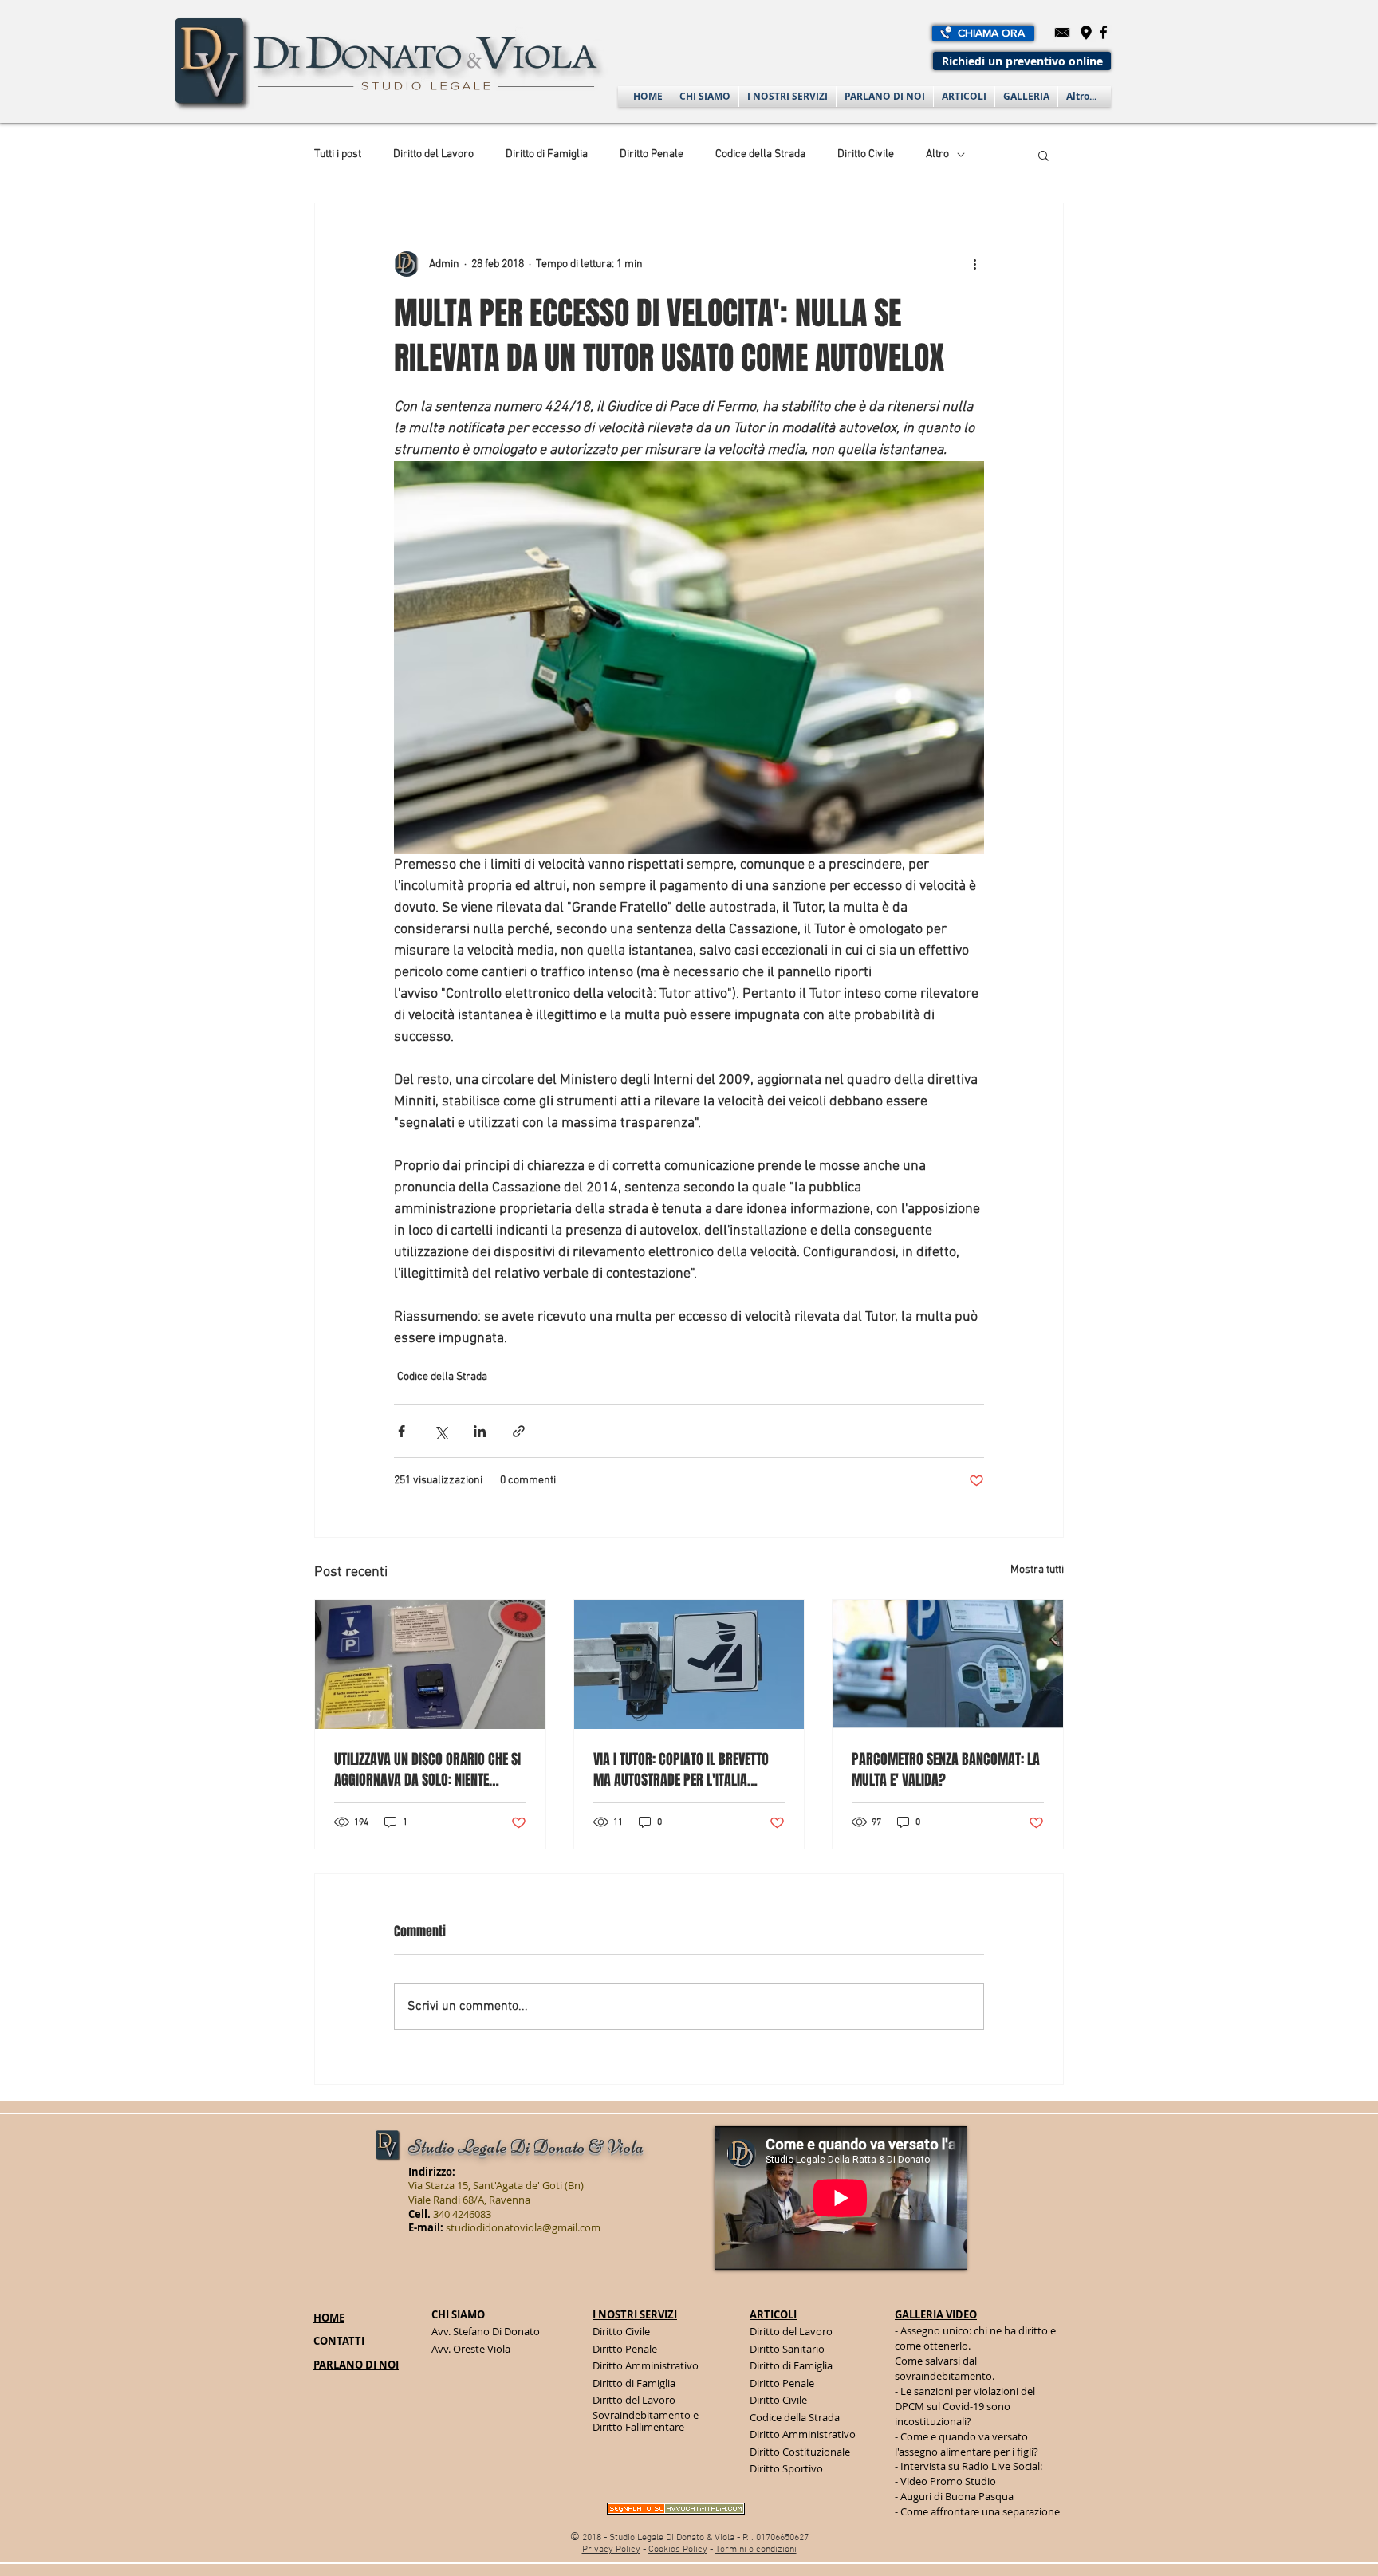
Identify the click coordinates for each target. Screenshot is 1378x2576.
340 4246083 (463, 2214)
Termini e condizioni (756, 2550)
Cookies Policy (678, 2550)
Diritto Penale (652, 154)
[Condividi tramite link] (519, 1431)
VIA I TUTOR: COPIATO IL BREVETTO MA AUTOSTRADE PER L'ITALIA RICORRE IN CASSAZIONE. (681, 1770)
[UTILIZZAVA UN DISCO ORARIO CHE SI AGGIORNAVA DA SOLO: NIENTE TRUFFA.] (430, 1664)
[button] (1043, 155)
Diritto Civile (866, 154)
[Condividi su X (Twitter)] (441, 1431)
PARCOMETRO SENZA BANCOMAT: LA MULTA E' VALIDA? (946, 1770)
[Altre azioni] (974, 264)
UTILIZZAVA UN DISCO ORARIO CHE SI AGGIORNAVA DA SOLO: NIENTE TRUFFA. (427, 1770)
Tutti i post (338, 154)
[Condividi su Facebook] (402, 1431)
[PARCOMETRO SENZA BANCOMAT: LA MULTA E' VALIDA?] (948, 1664)
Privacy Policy (611, 2550)
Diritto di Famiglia (547, 154)
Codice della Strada (760, 154)
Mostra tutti (1037, 1570)
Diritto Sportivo (786, 2468)
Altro (937, 154)
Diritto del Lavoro (433, 154)
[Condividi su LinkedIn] (480, 1431)
